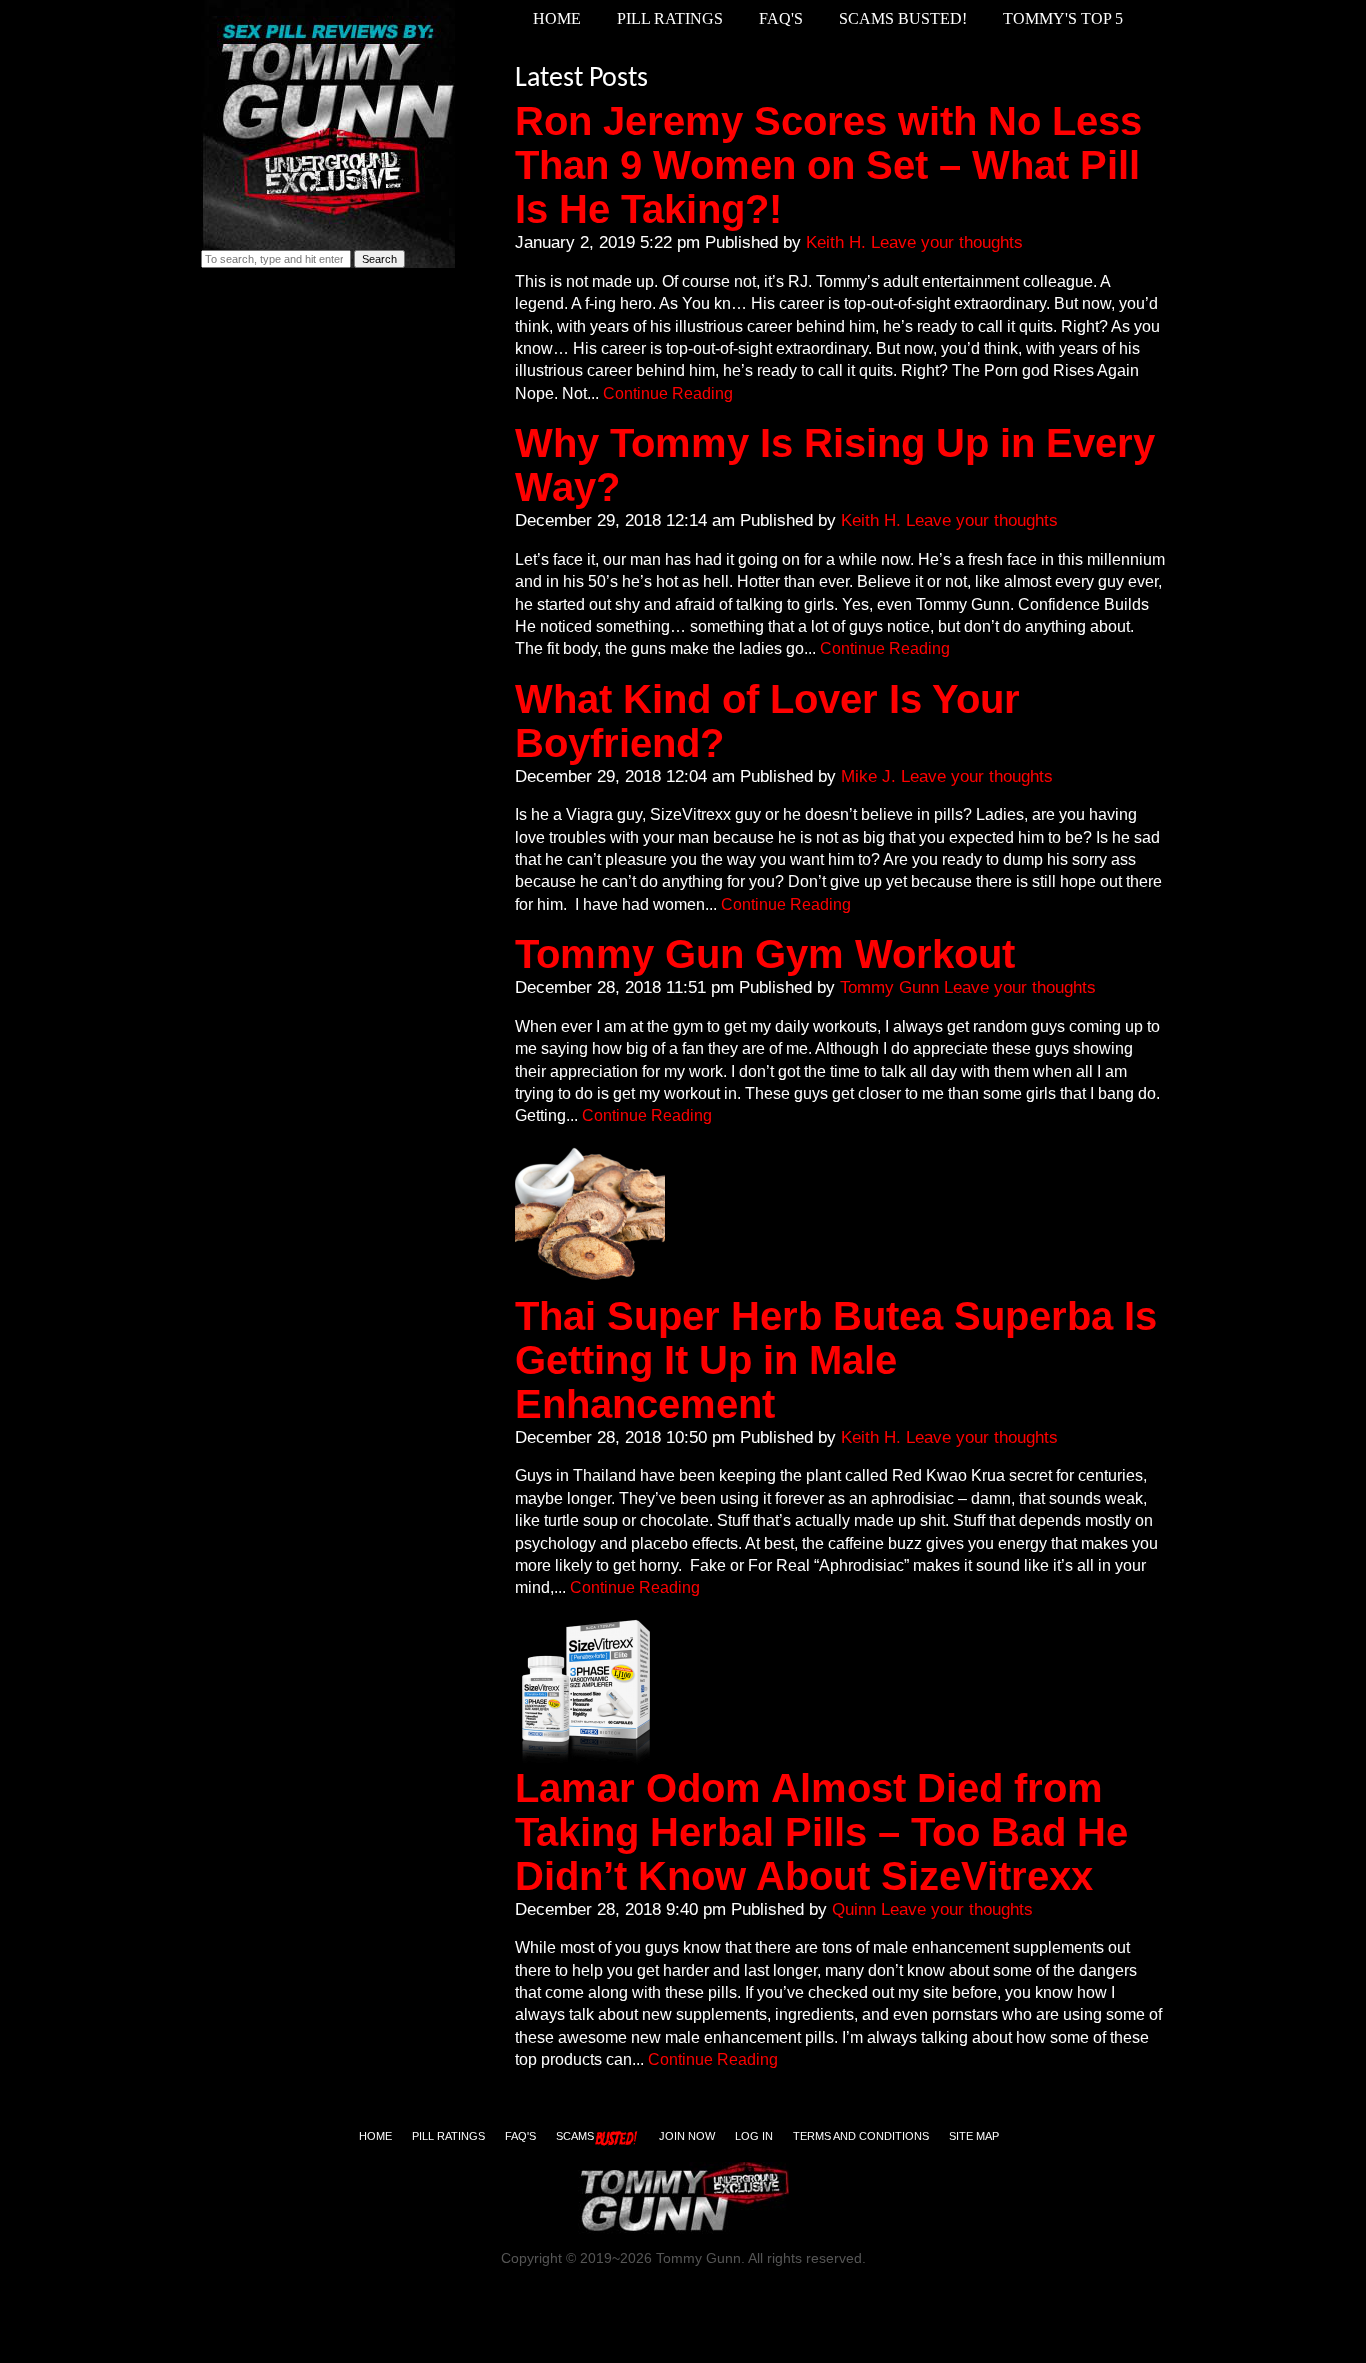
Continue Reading (668, 393)
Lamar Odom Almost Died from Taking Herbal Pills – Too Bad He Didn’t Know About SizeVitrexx (821, 1832)
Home (557, 18)
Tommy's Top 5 (1063, 18)
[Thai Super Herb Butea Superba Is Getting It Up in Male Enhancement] (590, 1285)
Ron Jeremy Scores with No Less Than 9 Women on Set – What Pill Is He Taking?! (828, 165)
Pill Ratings (670, 18)
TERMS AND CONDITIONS (861, 2136)
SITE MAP (974, 2136)
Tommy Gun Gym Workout (765, 954)
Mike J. (868, 776)
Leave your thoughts (947, 242)
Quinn (854, 1909)
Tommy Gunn (889, 987)
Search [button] (379, 259)
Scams (575, 2136)
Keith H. (836, 242)
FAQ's (781, 18)
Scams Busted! (903, 18)
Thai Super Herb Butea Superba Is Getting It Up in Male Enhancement (836, 1360)
